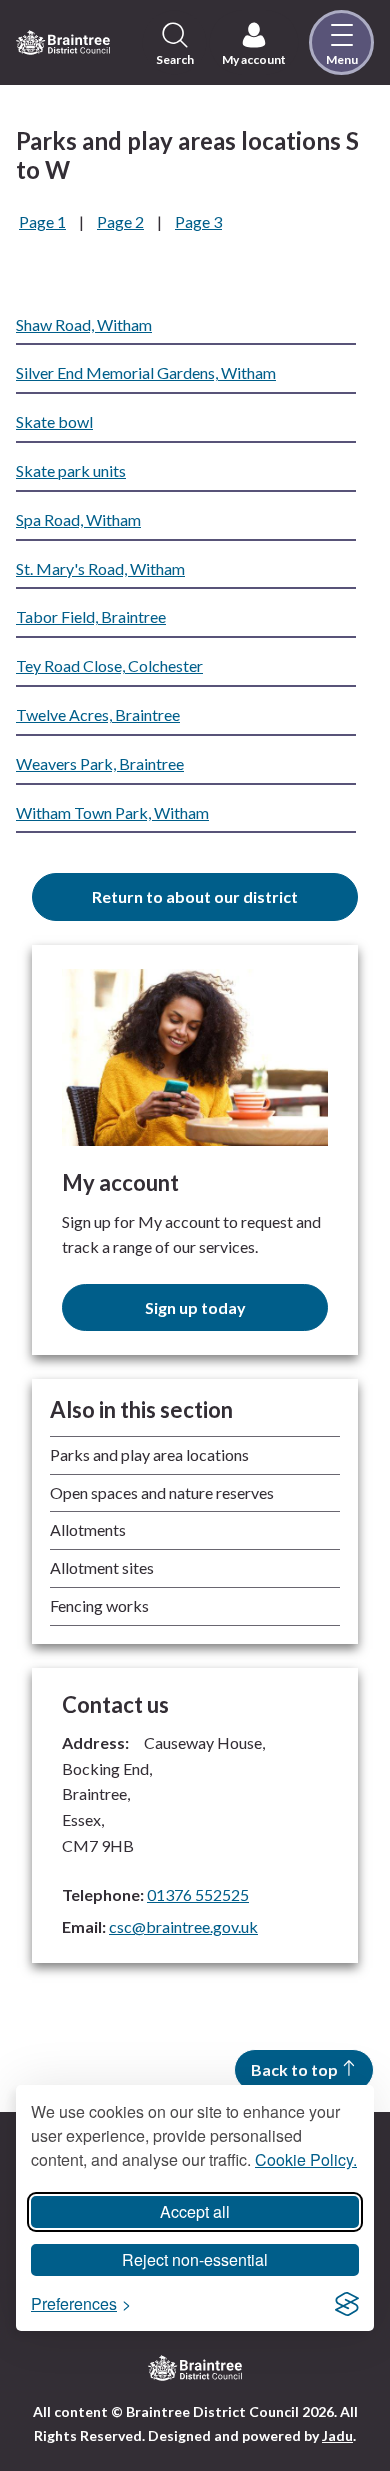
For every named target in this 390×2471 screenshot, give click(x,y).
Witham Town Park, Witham (112, 812)
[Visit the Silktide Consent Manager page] (347, 2304)
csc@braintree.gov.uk (183, 1926)
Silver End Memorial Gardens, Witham (146, 372)
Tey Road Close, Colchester (109, 665)
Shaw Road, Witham (84, 324)
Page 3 (198, 221)
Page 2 (120, 221)
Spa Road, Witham (78, 519)
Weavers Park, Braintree (100, 763)
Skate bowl (54, 421)
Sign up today (195, 1307)
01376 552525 (198, 1894)
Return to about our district (195, 896)
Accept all (195, 2211)
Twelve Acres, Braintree (98, 714)
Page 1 (42, 221)
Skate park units (71, 470)
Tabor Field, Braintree (91, 616)
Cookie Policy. (306, 2159)
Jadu (337, 2435)
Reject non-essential (195, 2259)
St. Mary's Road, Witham (100, 568)
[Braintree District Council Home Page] (63, 43)
